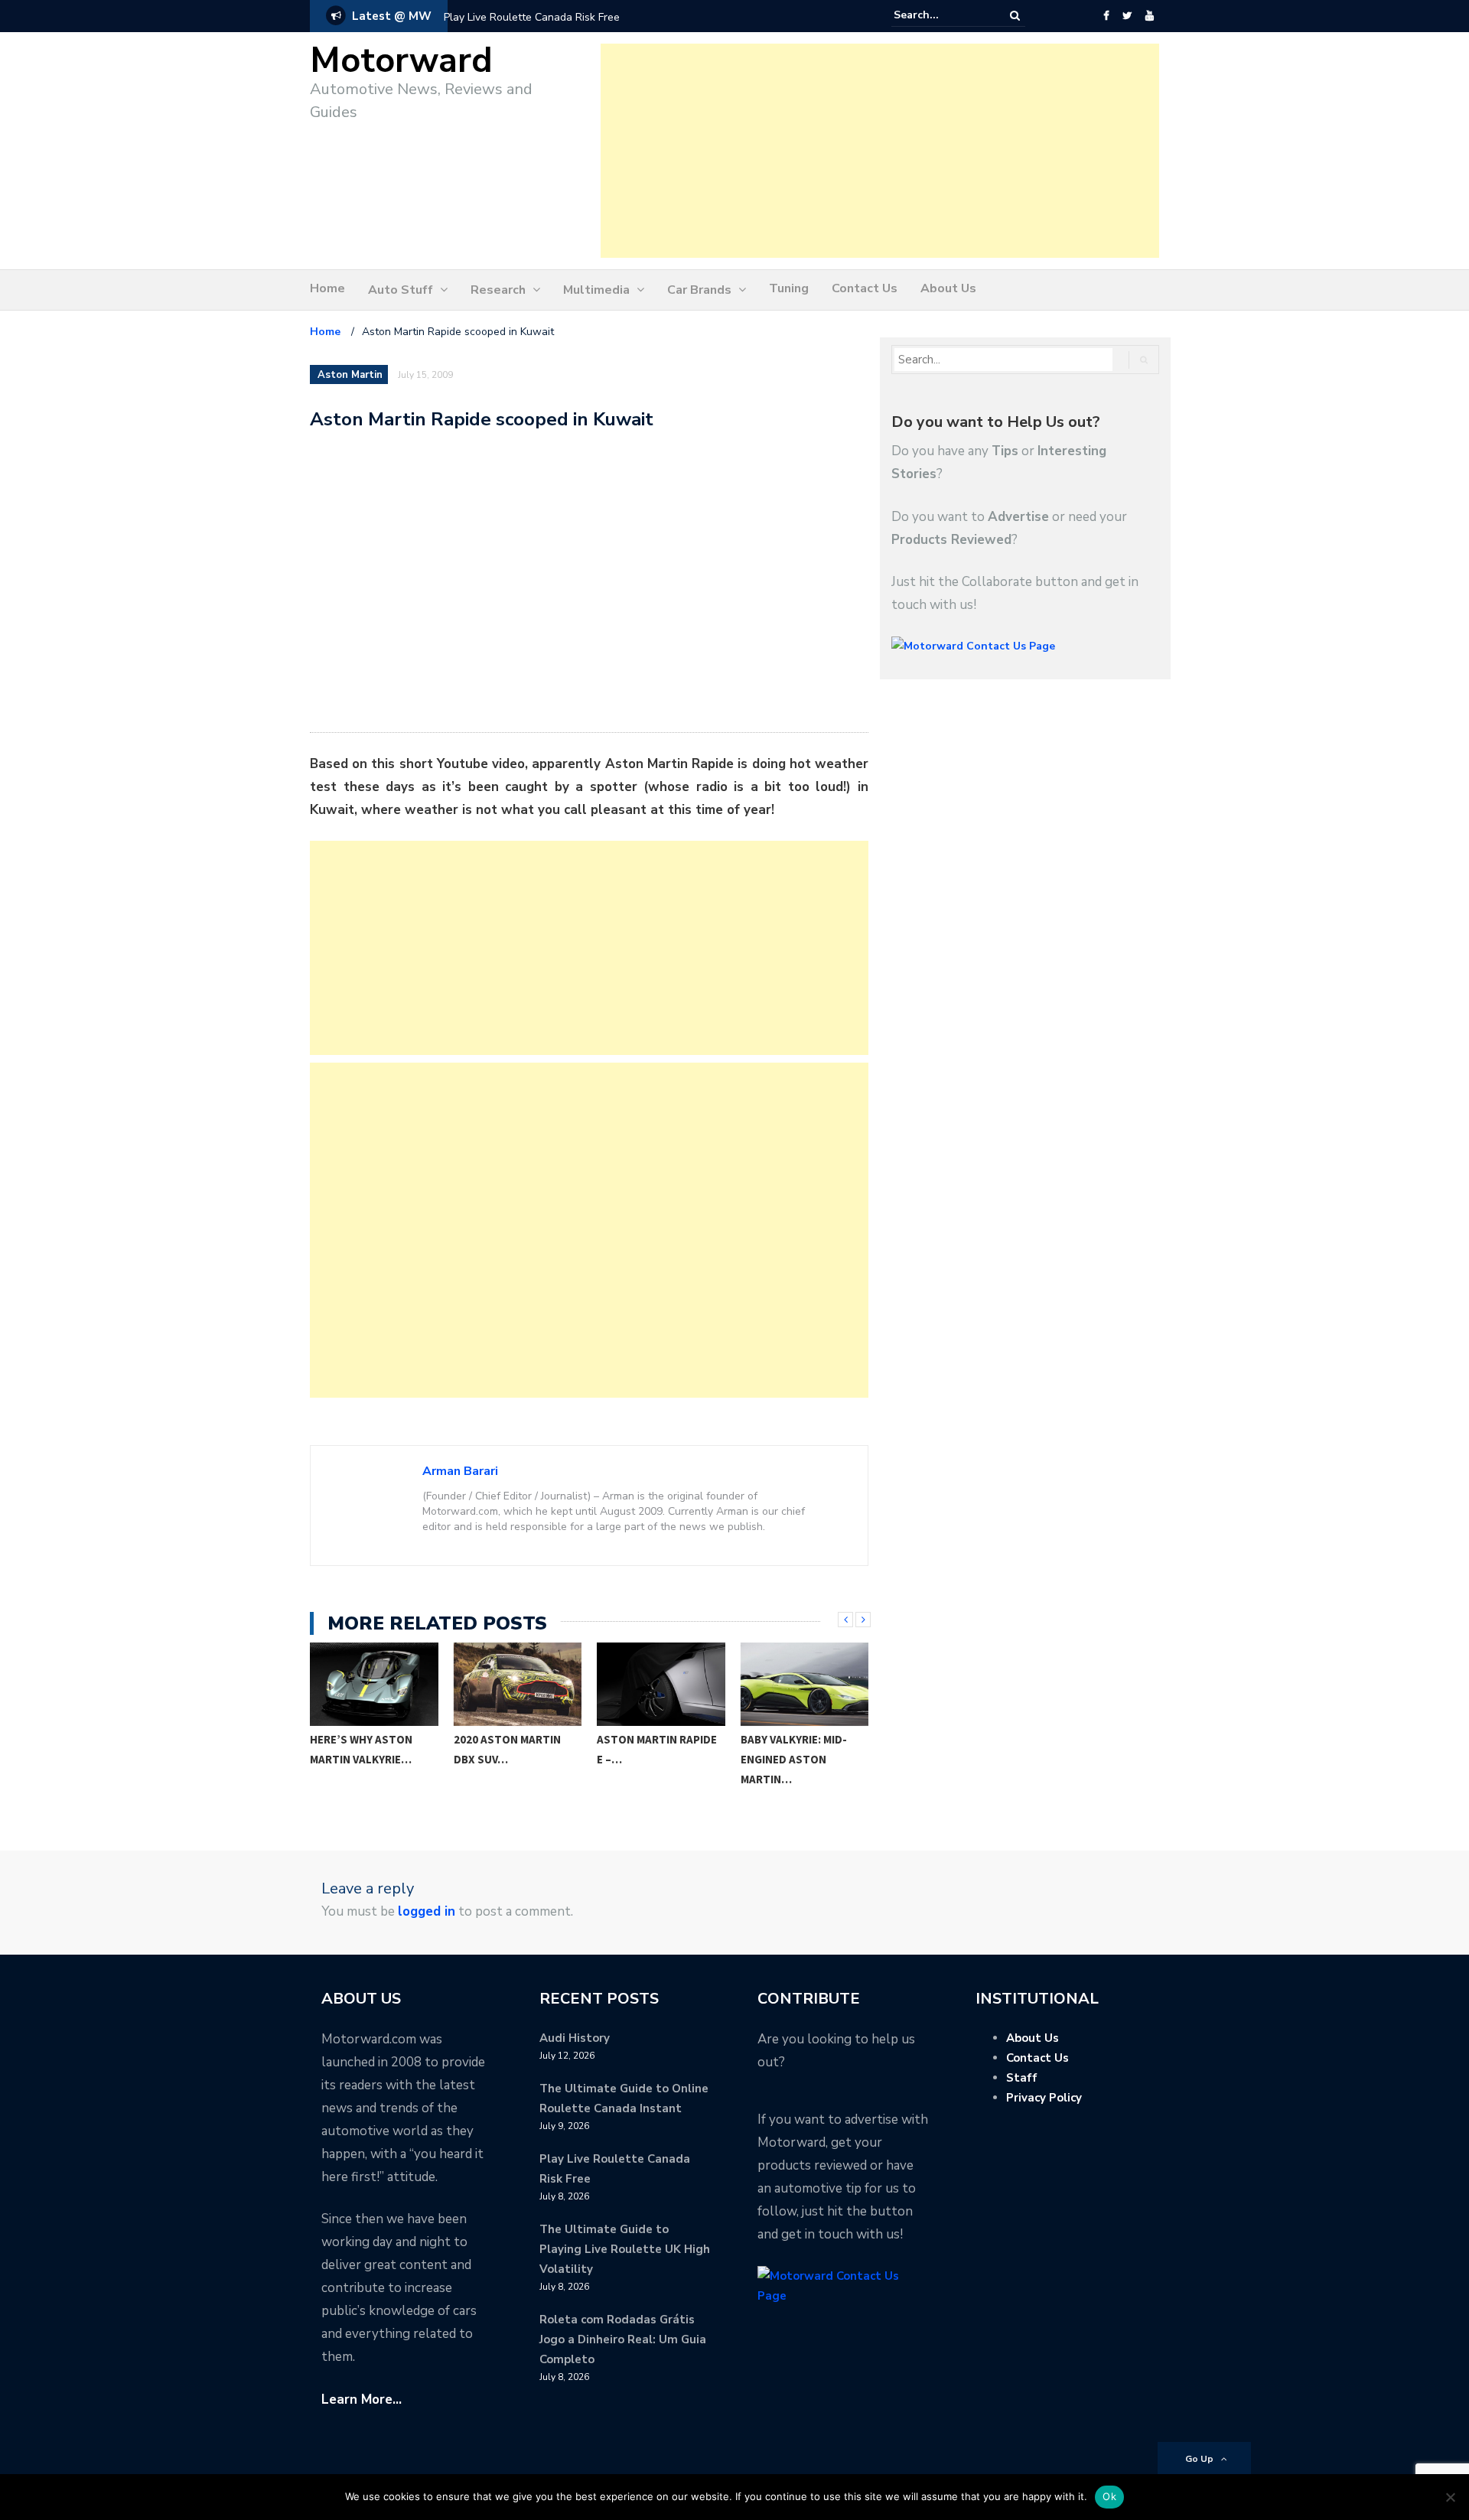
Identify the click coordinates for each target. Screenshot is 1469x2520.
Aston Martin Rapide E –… (514, 1749)
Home (327, 288)
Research (498, 290)
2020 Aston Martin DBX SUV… (364, 1749)
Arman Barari (460, 1471)
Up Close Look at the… (790, 1749)
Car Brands (699, 290)
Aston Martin (350, 375)
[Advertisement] (880, 151)
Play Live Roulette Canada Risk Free (532, 17)
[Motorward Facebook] (1106, 16)
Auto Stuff (401, 290)
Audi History (575, 2038)
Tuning (789, 288)
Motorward (401, 61)
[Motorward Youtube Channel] (1150, 16)
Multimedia (596, 290)
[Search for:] (940, 15)
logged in (427, 1911)
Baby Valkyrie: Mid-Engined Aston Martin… (651, 1759)
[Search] (1015, 16)
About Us (948, 288)
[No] (1450, 2497)
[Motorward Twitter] (1127, 16)
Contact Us (865, 288)
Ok (1109, 2496)
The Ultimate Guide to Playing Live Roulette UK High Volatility (625, 2249)
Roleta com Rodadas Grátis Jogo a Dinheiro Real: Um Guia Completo (623, 2339)
